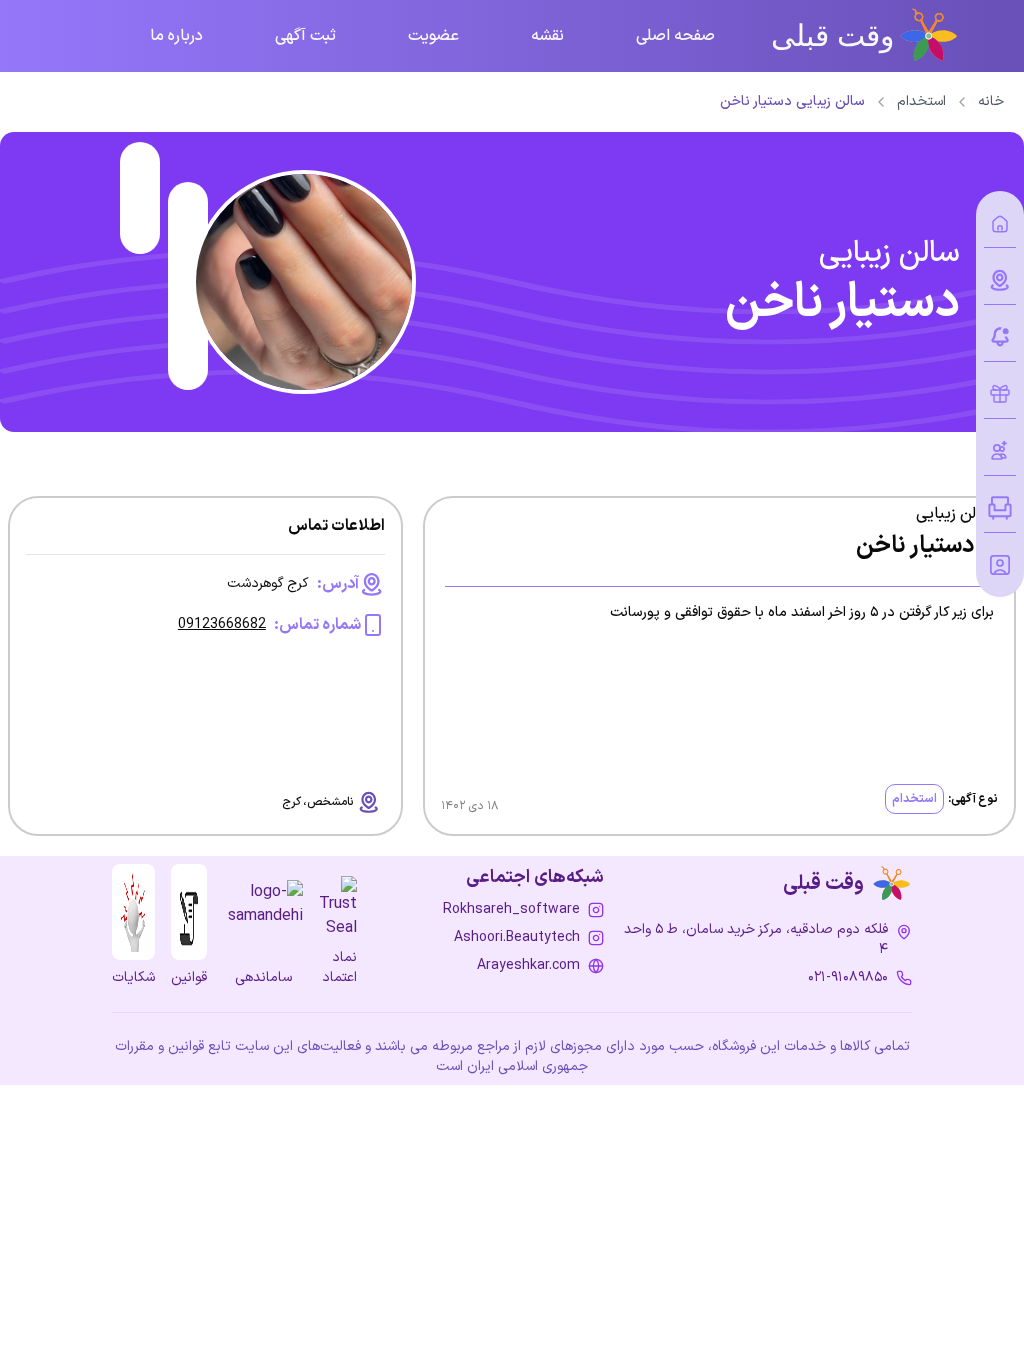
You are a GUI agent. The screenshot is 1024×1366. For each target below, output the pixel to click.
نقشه (547, 36)
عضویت (433, 36)
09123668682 (222, 625)
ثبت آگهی (305, 36)
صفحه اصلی (675, 36)
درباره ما (176, 36)
